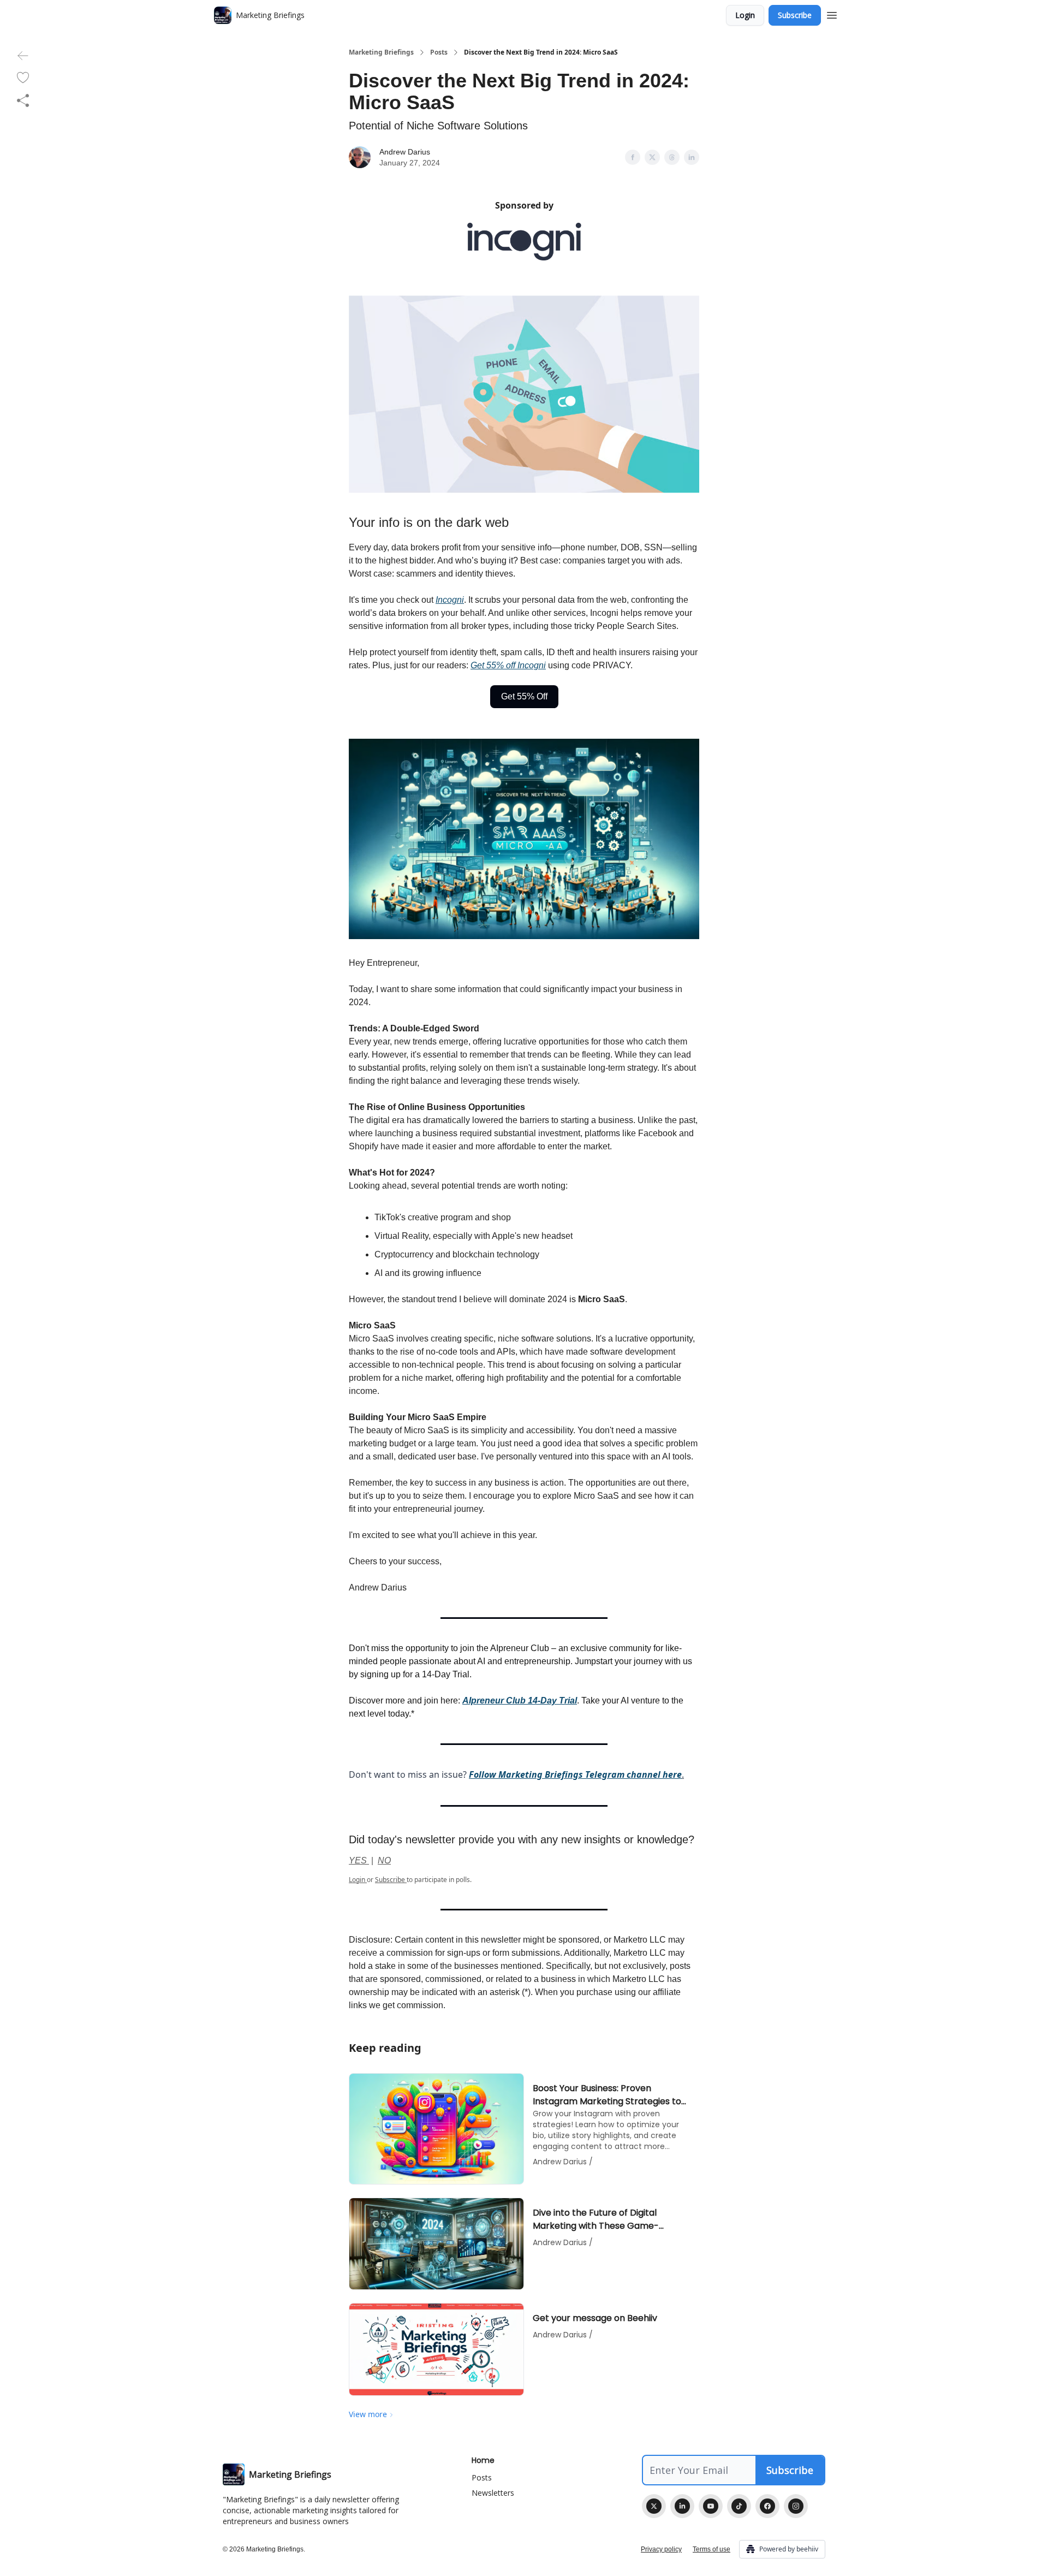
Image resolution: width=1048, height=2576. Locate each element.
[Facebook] (767, 2506)
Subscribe (795, 15)
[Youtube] (711, 2506)
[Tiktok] (739, 2506)
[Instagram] (796, 2506)
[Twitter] (654, 2506)
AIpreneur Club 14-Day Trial (520, 1700)
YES (359, 1860)
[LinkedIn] (682, 2506)
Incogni (450, 600)
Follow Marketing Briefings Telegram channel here (575, 1774)
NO (384, 1860)
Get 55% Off (524, 696)
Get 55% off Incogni (508, 665)
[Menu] (832, 14)
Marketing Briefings (381, 52)
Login (745, 15)
